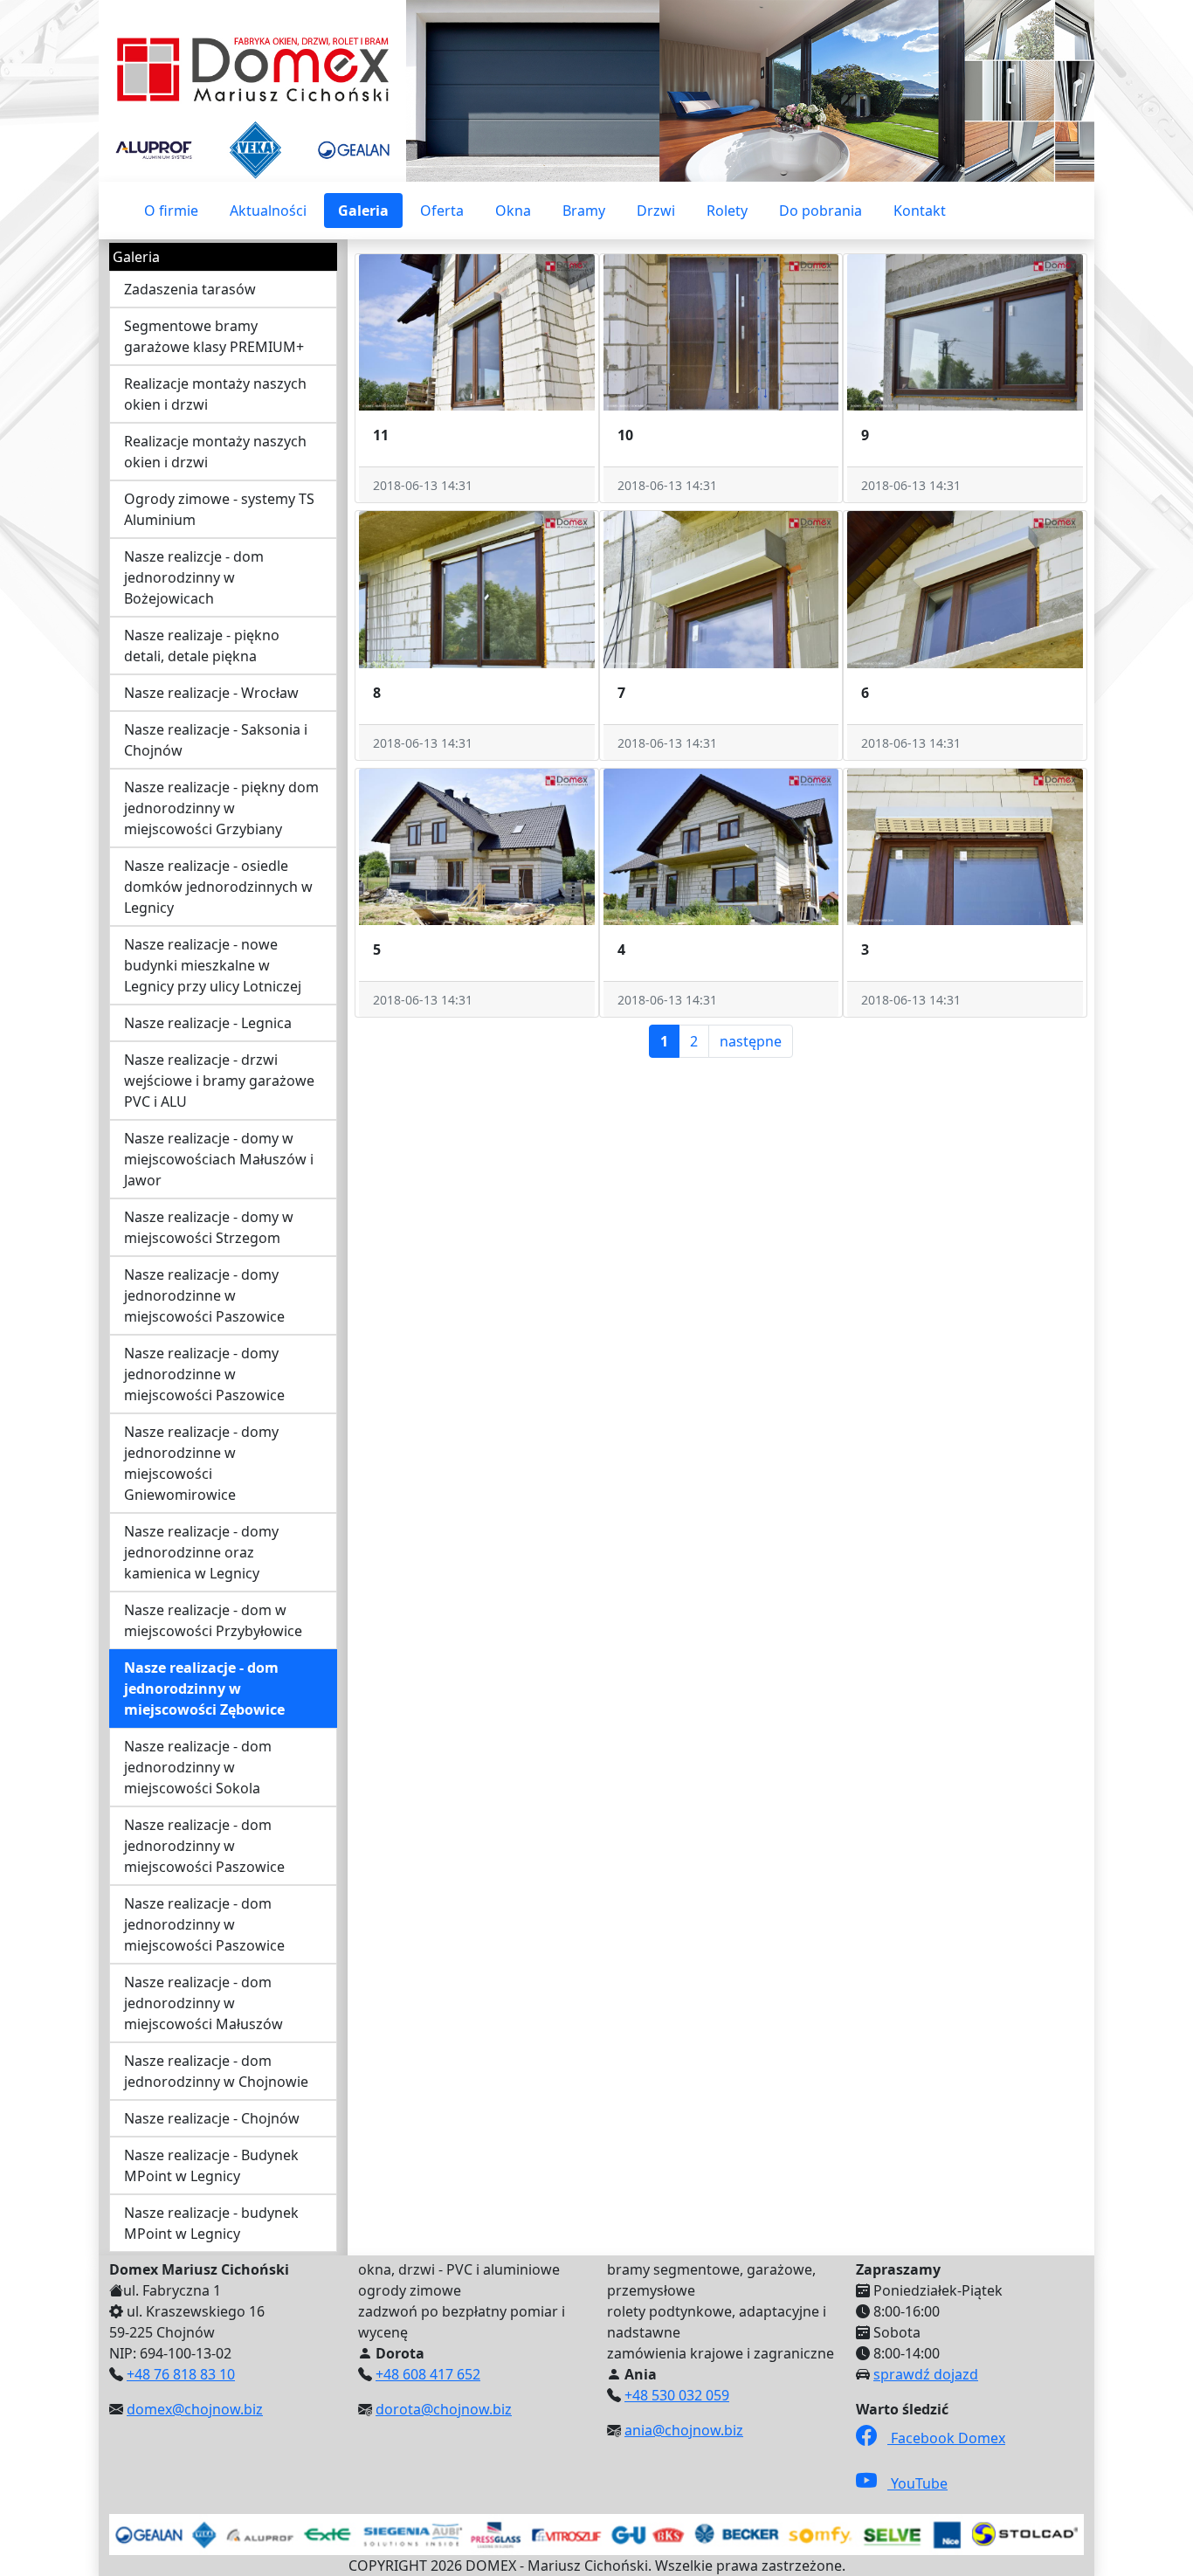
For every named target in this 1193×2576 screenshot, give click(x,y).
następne (751, 1041)
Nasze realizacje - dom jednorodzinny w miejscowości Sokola (198, 1767)
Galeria (363, 211)
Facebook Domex (946, 2438)
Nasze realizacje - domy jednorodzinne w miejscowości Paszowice (204, 1295)
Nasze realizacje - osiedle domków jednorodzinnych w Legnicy (218, 887)
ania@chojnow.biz (684, 2430)
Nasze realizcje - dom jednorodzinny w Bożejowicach (194, 577)
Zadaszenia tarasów (190, 289)
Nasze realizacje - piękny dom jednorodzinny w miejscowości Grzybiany (221, 808)
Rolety (727, 211)
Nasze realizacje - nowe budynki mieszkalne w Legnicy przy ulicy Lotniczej (213, 965)
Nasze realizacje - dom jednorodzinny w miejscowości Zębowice (204, 1689)
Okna (513, 211)
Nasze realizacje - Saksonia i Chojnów (216, 740)
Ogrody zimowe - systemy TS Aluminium (219, 509)
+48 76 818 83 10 (181, 2374)
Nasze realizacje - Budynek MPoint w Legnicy (211, 2165)
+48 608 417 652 (428, 2374)
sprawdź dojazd (926, 2374)
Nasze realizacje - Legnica (208, 1023)
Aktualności (268, 211)
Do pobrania (821, 211)
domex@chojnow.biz (195, 2409)
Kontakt (920, 211)
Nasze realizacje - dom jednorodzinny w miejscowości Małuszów (203, 2003)
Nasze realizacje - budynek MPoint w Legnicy (211, 2223)
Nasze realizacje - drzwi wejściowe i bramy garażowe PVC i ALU (219, 1081)
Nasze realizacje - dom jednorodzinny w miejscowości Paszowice (204, 1846)
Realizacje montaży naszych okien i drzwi (215, 394)
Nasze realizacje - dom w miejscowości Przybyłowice (213, 1620)
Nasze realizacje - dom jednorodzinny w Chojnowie (216, 2071)
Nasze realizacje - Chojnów (212, 2118)
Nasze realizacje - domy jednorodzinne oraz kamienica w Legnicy (201, 1552)
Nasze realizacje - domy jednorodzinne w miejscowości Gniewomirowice (201, 1463)
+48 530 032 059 (677, 2395)
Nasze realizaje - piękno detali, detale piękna (202, 646)
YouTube (917, 2483)
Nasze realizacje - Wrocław (211, 693)
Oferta (442, 211)
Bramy (584, 211)
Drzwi (656, 211)
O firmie (171, 211)
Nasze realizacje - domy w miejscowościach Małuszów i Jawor (219, 1159)
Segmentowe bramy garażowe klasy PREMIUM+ (214, 336)
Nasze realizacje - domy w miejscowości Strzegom (209, 1227)
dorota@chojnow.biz (444, 2409)
